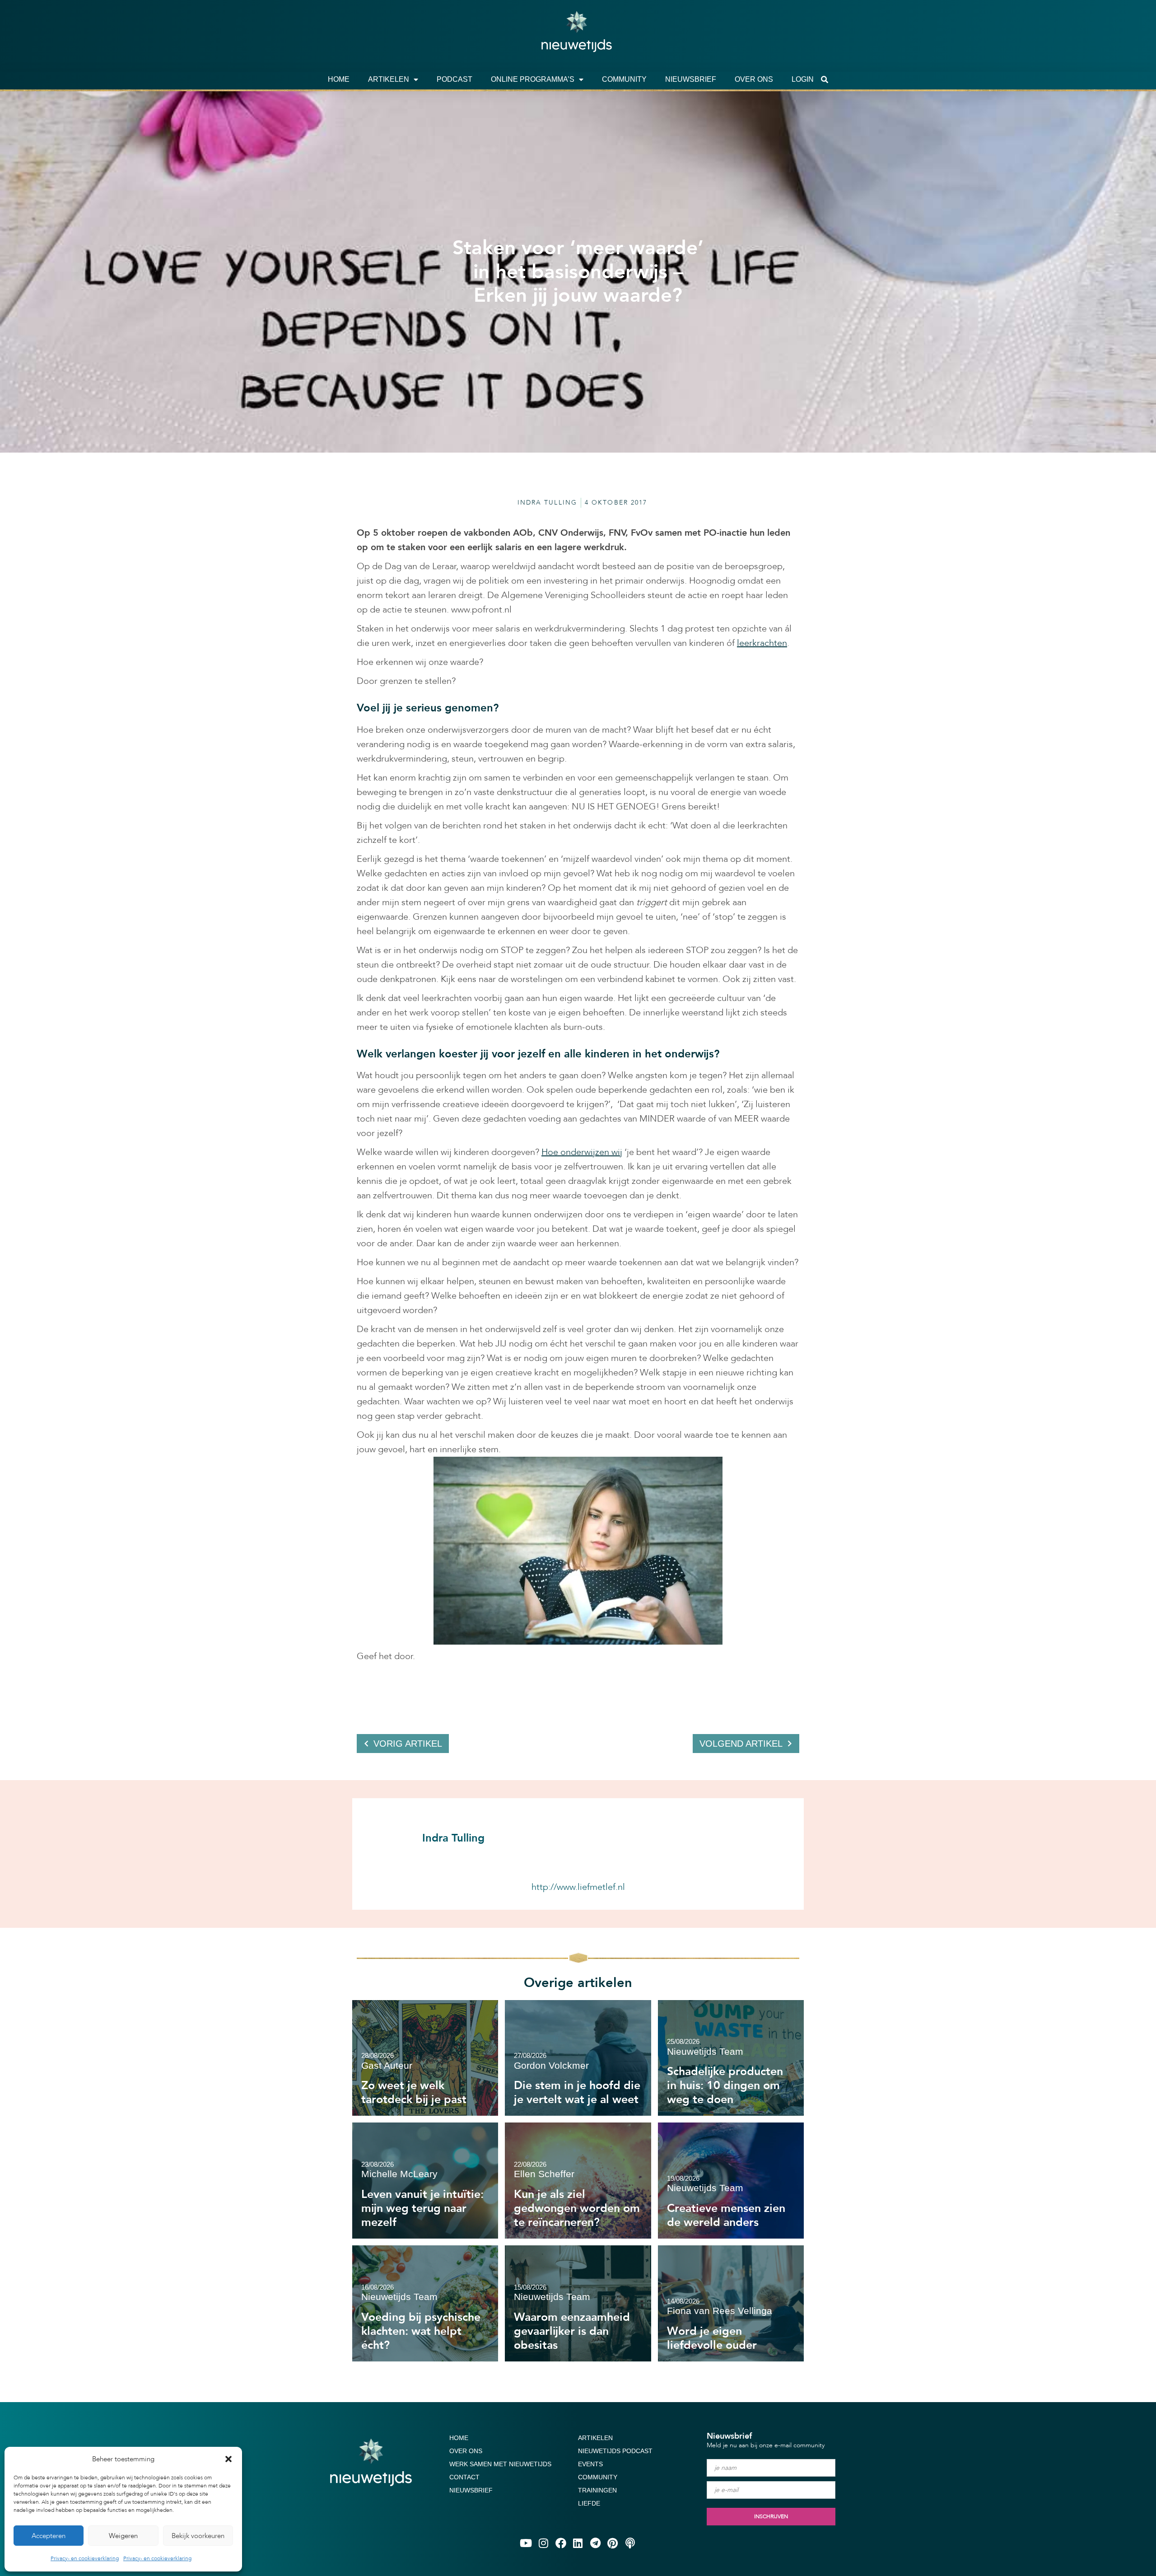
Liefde (589, 2503)
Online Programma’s (533, 79)
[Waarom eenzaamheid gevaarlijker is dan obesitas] (578, 2303)
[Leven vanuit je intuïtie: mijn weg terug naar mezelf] (425, 2181)
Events (590, 2464)
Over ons (754, 79)
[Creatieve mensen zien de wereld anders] (731, 2181)
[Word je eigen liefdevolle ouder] (731, 2303)
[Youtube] (526, 2543)
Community (624, 79)
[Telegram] (595, 2543)
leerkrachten (762, 643)
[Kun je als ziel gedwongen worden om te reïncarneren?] (578, 2181)
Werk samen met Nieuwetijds (500, 2464)
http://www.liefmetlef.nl (578, 1887)
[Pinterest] (613, 2543)
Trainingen (597, 2490)
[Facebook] (560, 2543)
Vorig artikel (408, 1744)
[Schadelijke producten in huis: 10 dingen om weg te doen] (731, 2058)
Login (803, 79)
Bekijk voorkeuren (198, 2536)
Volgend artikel (741, 1744)
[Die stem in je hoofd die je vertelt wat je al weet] (578, 2058)
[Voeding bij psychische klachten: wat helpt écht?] (425, 2303)
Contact (464, 2477)
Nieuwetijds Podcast (615, 2451)
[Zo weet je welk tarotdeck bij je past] (425, 2058)
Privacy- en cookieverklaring (85, 2558)
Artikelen (389, 79)
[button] (228, 2459)
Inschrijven (771, 2516)
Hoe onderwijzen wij (582, 1152)
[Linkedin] (578, 2543)
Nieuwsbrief (691, 79)
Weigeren (123, 2536)
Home (339, 79)
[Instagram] (543, 2543)
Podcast (454, 79)
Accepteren (49, 2536)
